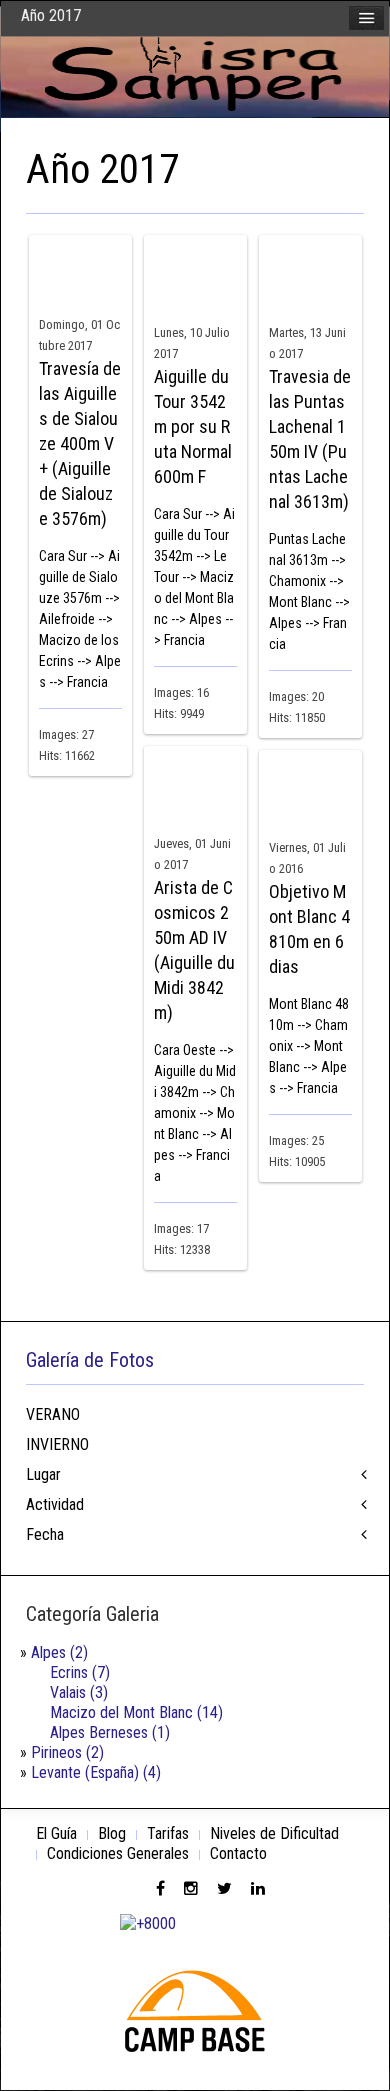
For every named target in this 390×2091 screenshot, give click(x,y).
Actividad (55, 1504)
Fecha (45, 1534)
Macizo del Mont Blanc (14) (136, 1712)
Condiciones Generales (118, 1853)
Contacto (238, 1853)
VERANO (53, 1414)
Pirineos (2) (67, 1752)
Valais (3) (79, 1692)
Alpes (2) (59, 1652)
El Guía (56, 1833)
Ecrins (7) (80, 1672)
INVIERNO (57, 1444)
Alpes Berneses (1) (110, 1732)
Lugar (43, 1474)
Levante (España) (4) (96, 1772)
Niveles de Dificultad (274, 1833)
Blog (112, 1833)
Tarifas (168, 1833)
